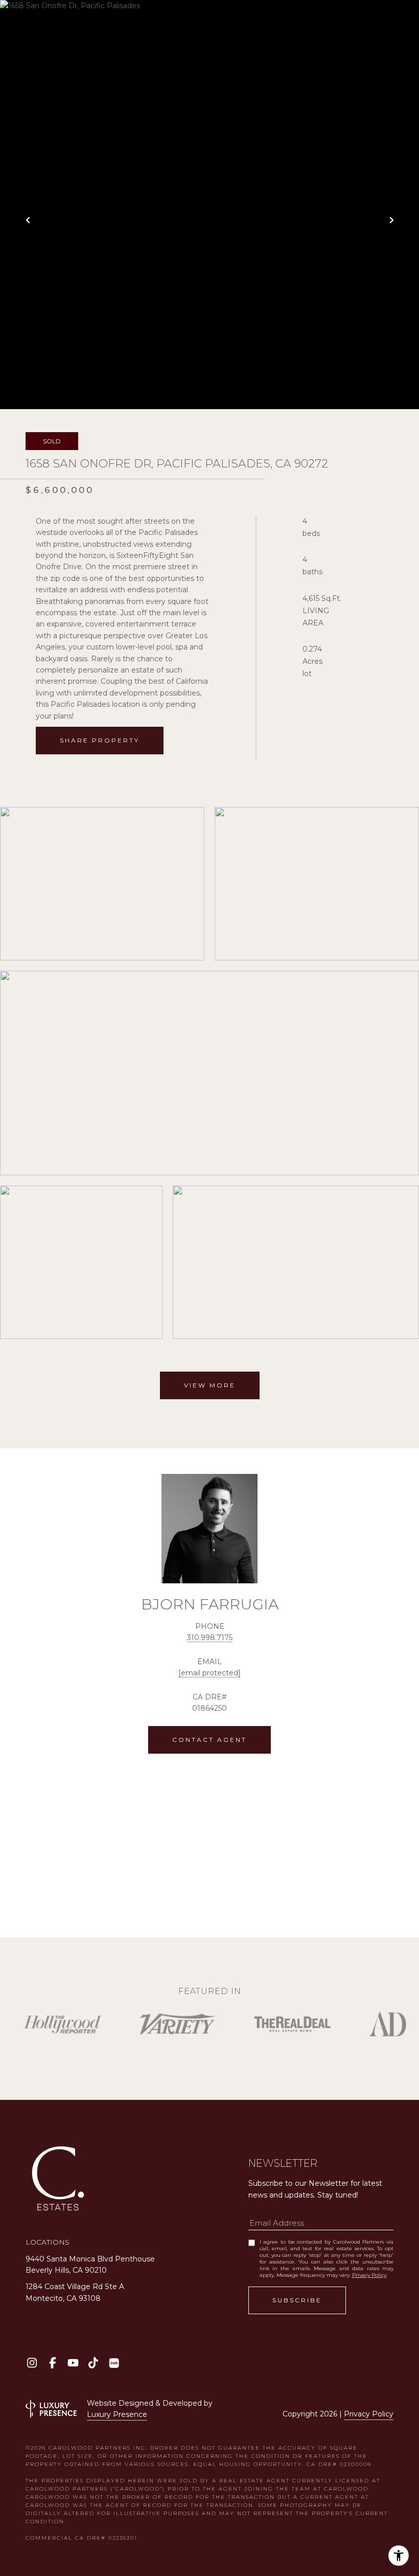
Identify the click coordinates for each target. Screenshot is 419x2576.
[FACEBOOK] (52, 2363)
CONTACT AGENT (209, 1740)
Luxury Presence (117, 2414)
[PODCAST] (114, 2363)
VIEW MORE (210, 1385)
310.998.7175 (210, 1638)
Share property (100, 740)
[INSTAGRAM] (32, 2363)
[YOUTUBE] (73, 2363)
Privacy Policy (369, 2275)
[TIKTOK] (93, 2363)
